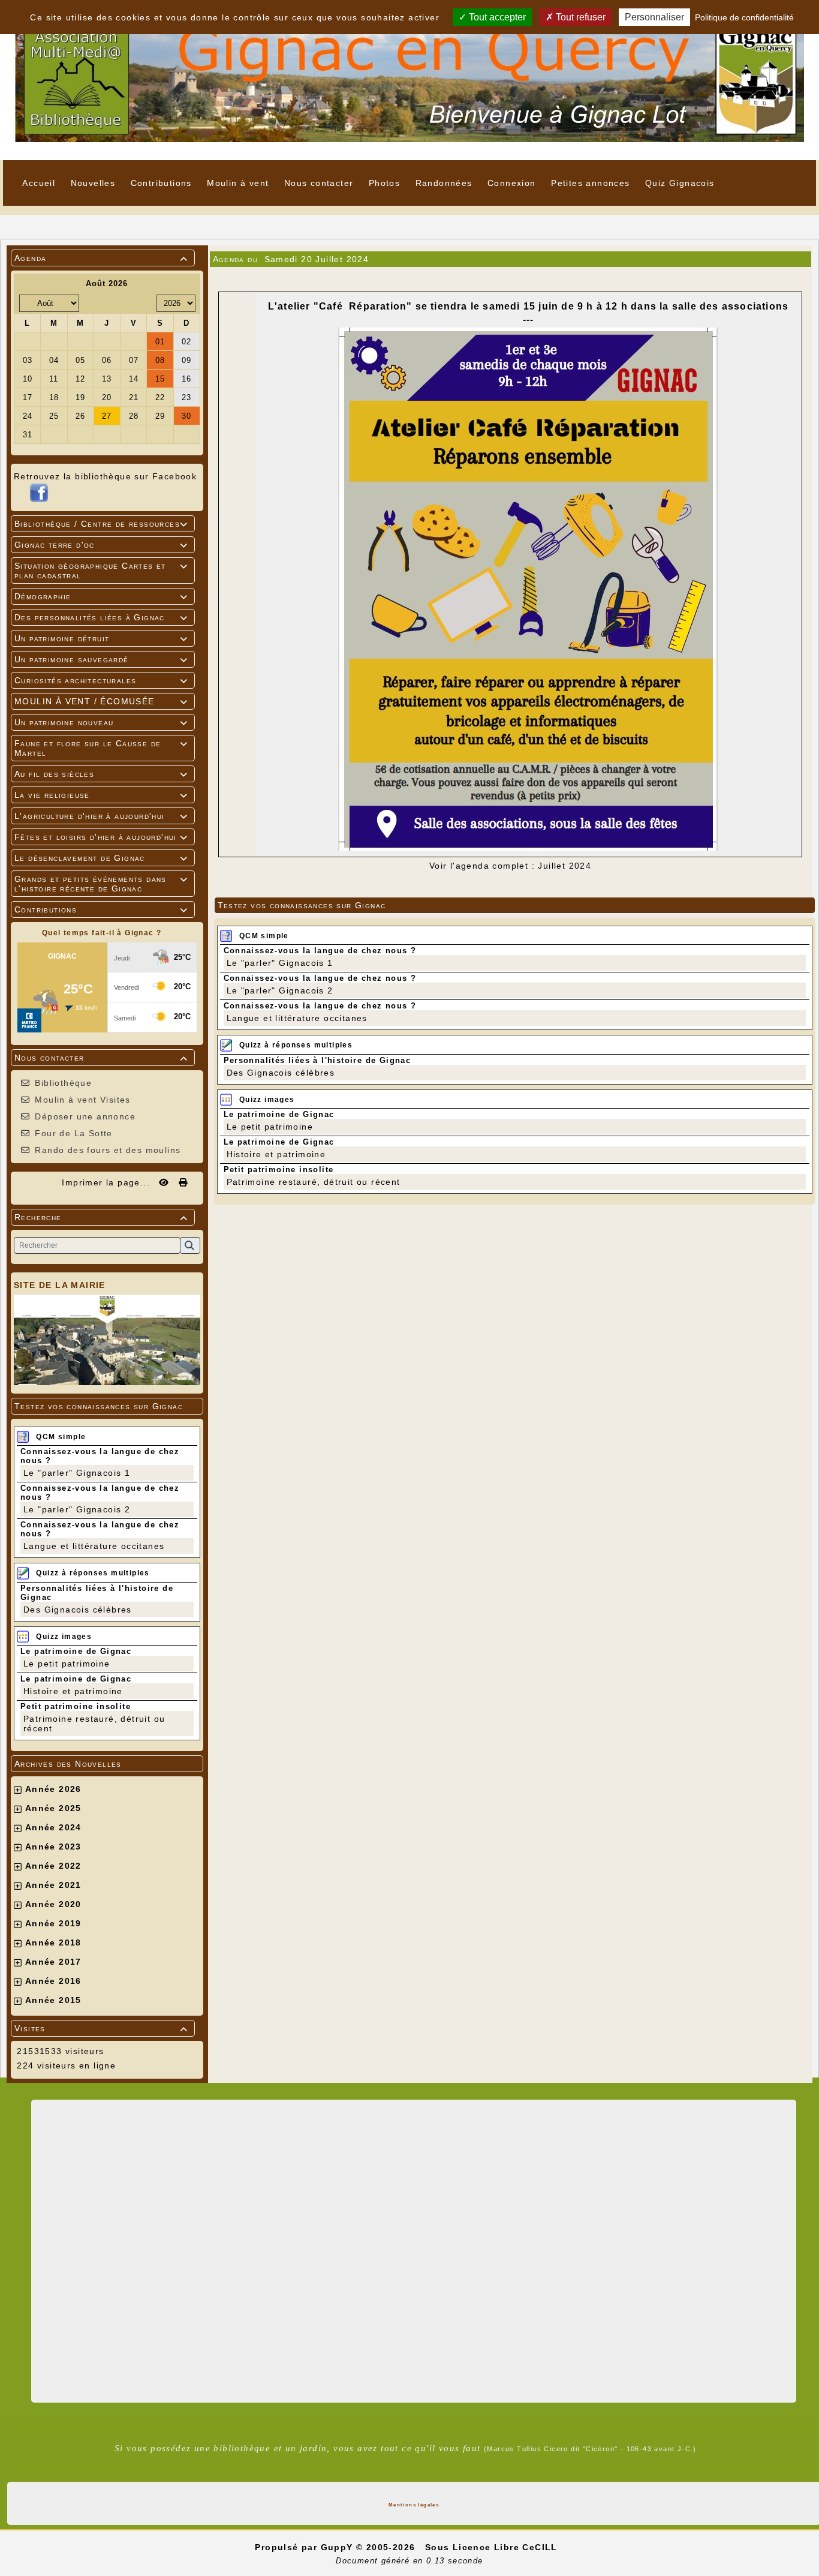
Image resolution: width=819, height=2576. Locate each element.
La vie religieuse (101, 795)
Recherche (101, 1217)
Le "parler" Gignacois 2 (77, 1509)
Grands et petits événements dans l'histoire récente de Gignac (101, 884)
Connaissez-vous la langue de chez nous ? (320, 951)
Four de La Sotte (73, 1133)
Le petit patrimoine (67, 1664)
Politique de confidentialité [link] (744, 17)
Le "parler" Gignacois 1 (77, 1473)
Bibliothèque (63, 1083)
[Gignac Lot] (409, 79)
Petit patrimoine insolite (76, 1706)
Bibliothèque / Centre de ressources (101, 524)
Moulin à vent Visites (82, 1100)
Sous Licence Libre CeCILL (493, 2547)
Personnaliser (654, 17)
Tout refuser (579, 17)
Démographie (101, 596)
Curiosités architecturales (101, 680)
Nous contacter (101, 1058)
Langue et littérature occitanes (94, 1546)
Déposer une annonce (85, 1116)
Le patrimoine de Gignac (76, 1651)
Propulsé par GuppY (305, 2547)
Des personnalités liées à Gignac (101, 617)
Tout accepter (496, 17)
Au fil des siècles (101, 774)
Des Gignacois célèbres (78, 1610)
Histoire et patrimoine (73, 1691)
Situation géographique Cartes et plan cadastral (101, 571)
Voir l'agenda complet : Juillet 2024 (510, 866)
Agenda (101, 258)
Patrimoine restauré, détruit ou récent (314, 1182)
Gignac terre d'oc (101, 545)
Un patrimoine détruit (101, 638)
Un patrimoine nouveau (101, 722)
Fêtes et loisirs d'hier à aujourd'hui (101, 837)
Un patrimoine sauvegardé (101, 659)
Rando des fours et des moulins (108, 1150)
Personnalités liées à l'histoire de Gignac (317, 1060)
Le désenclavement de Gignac (101, 858)
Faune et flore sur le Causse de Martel (101, 748)
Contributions (101, 909)
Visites (101, 2028)
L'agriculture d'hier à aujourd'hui (101, 816)
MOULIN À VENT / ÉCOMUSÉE (101, 701)
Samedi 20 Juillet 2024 (317, 259)
